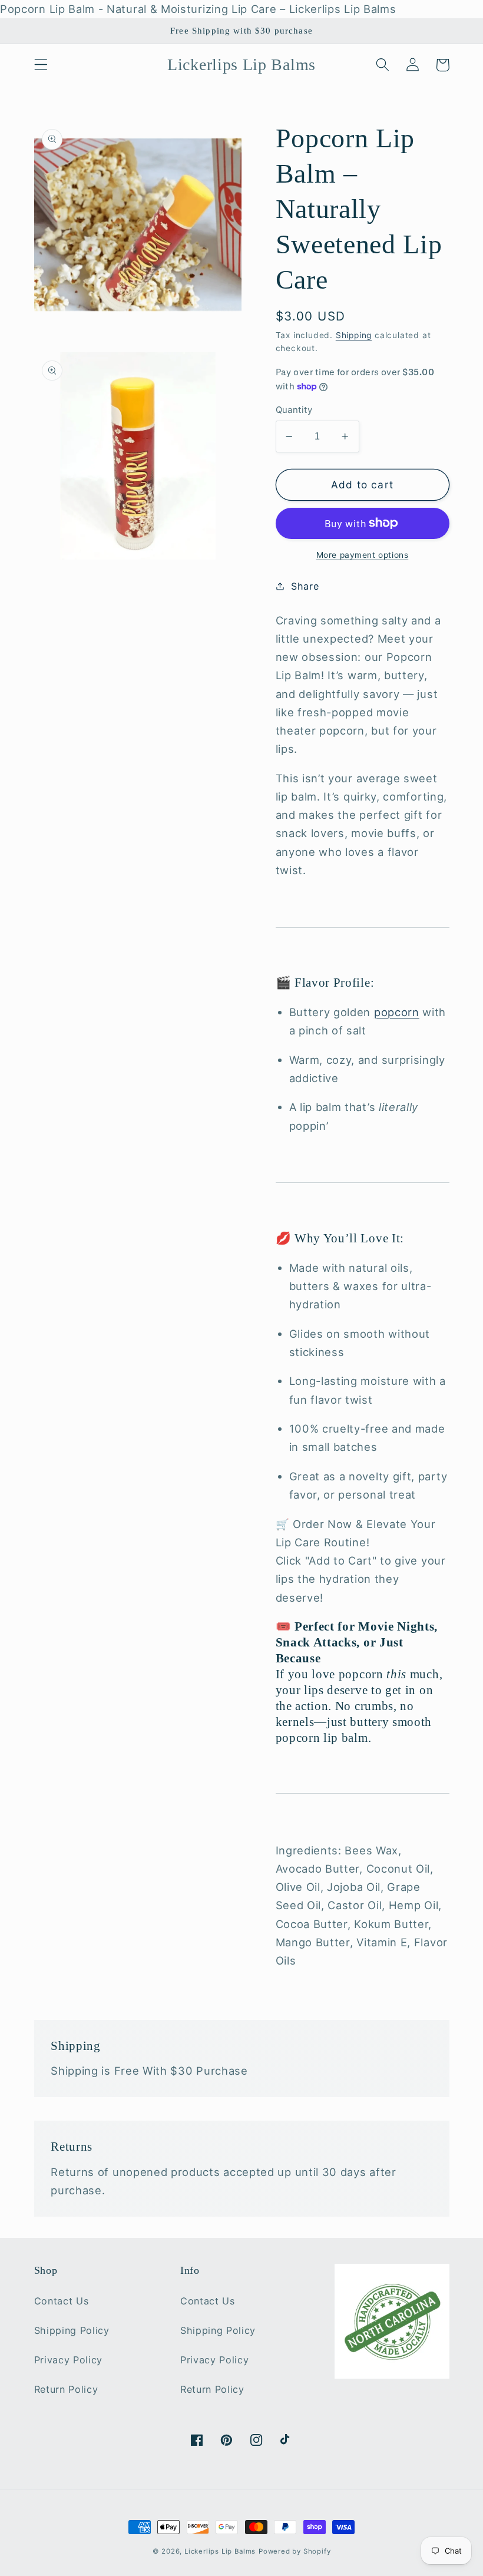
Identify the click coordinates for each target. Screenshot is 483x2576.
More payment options (363, 555)
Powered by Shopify (295, 2551)
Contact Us (62, 2301)
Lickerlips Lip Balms (220, 2551)
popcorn (397, 1012)
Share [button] (305, 586)
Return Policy (66, 2389)
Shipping (354, 335)
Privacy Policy (69, 2360)
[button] (41, 65)
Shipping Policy (72, 2330)
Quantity (294, 410)
